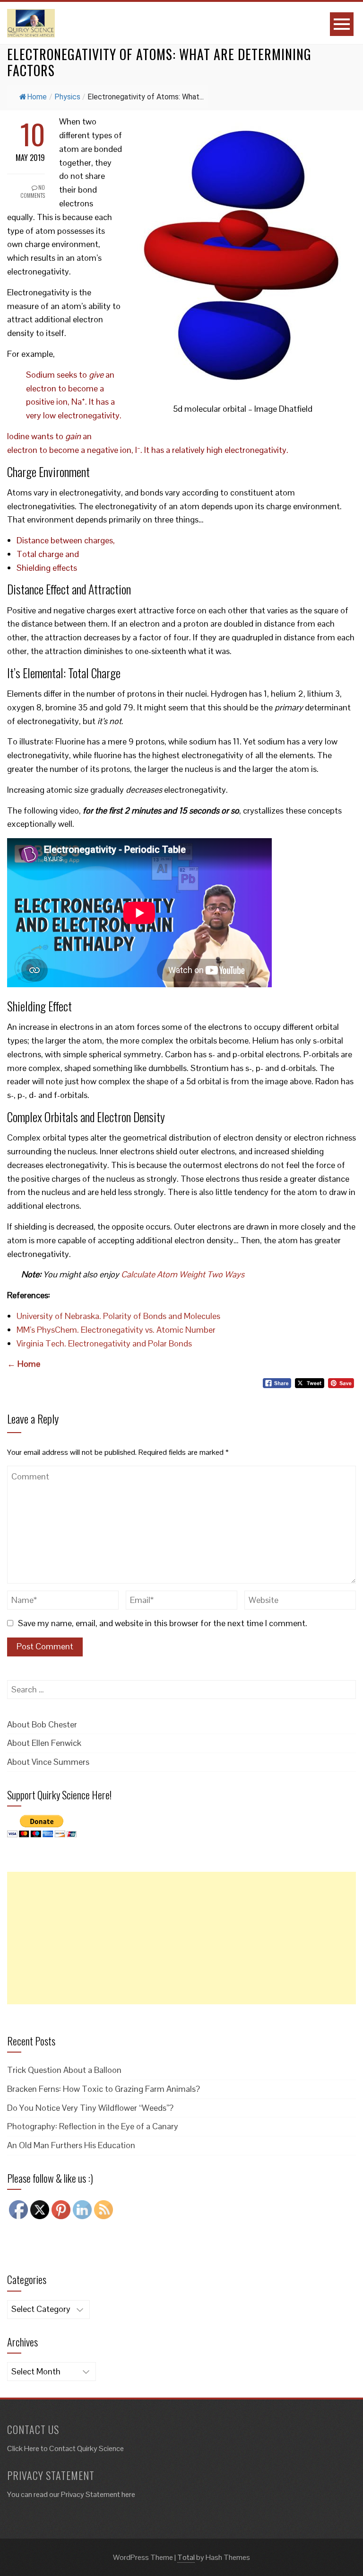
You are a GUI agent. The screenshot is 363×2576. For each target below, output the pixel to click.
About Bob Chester (42, 1724)
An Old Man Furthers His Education (71, 2145)
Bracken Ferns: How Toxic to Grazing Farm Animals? (104, 2089)
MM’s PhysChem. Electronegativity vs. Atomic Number (116, 1330)
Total (186, 2557)
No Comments (33, 191)
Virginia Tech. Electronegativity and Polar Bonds (104, 1343)
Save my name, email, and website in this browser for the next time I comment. (163, 1623)
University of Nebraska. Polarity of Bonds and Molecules (118, 1316)
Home (37, 97)
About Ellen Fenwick (44, 1743)
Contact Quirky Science (86, 2448)
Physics (67, 97)
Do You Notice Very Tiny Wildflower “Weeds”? (90, 2108)
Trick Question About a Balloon (64, 2070)
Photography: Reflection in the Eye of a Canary (93, 2126)
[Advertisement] (181, 1938)
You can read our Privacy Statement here (71, 2494)
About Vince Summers (48, 1762)
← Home (24, 1364)
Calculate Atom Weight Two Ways (183, 1274)
